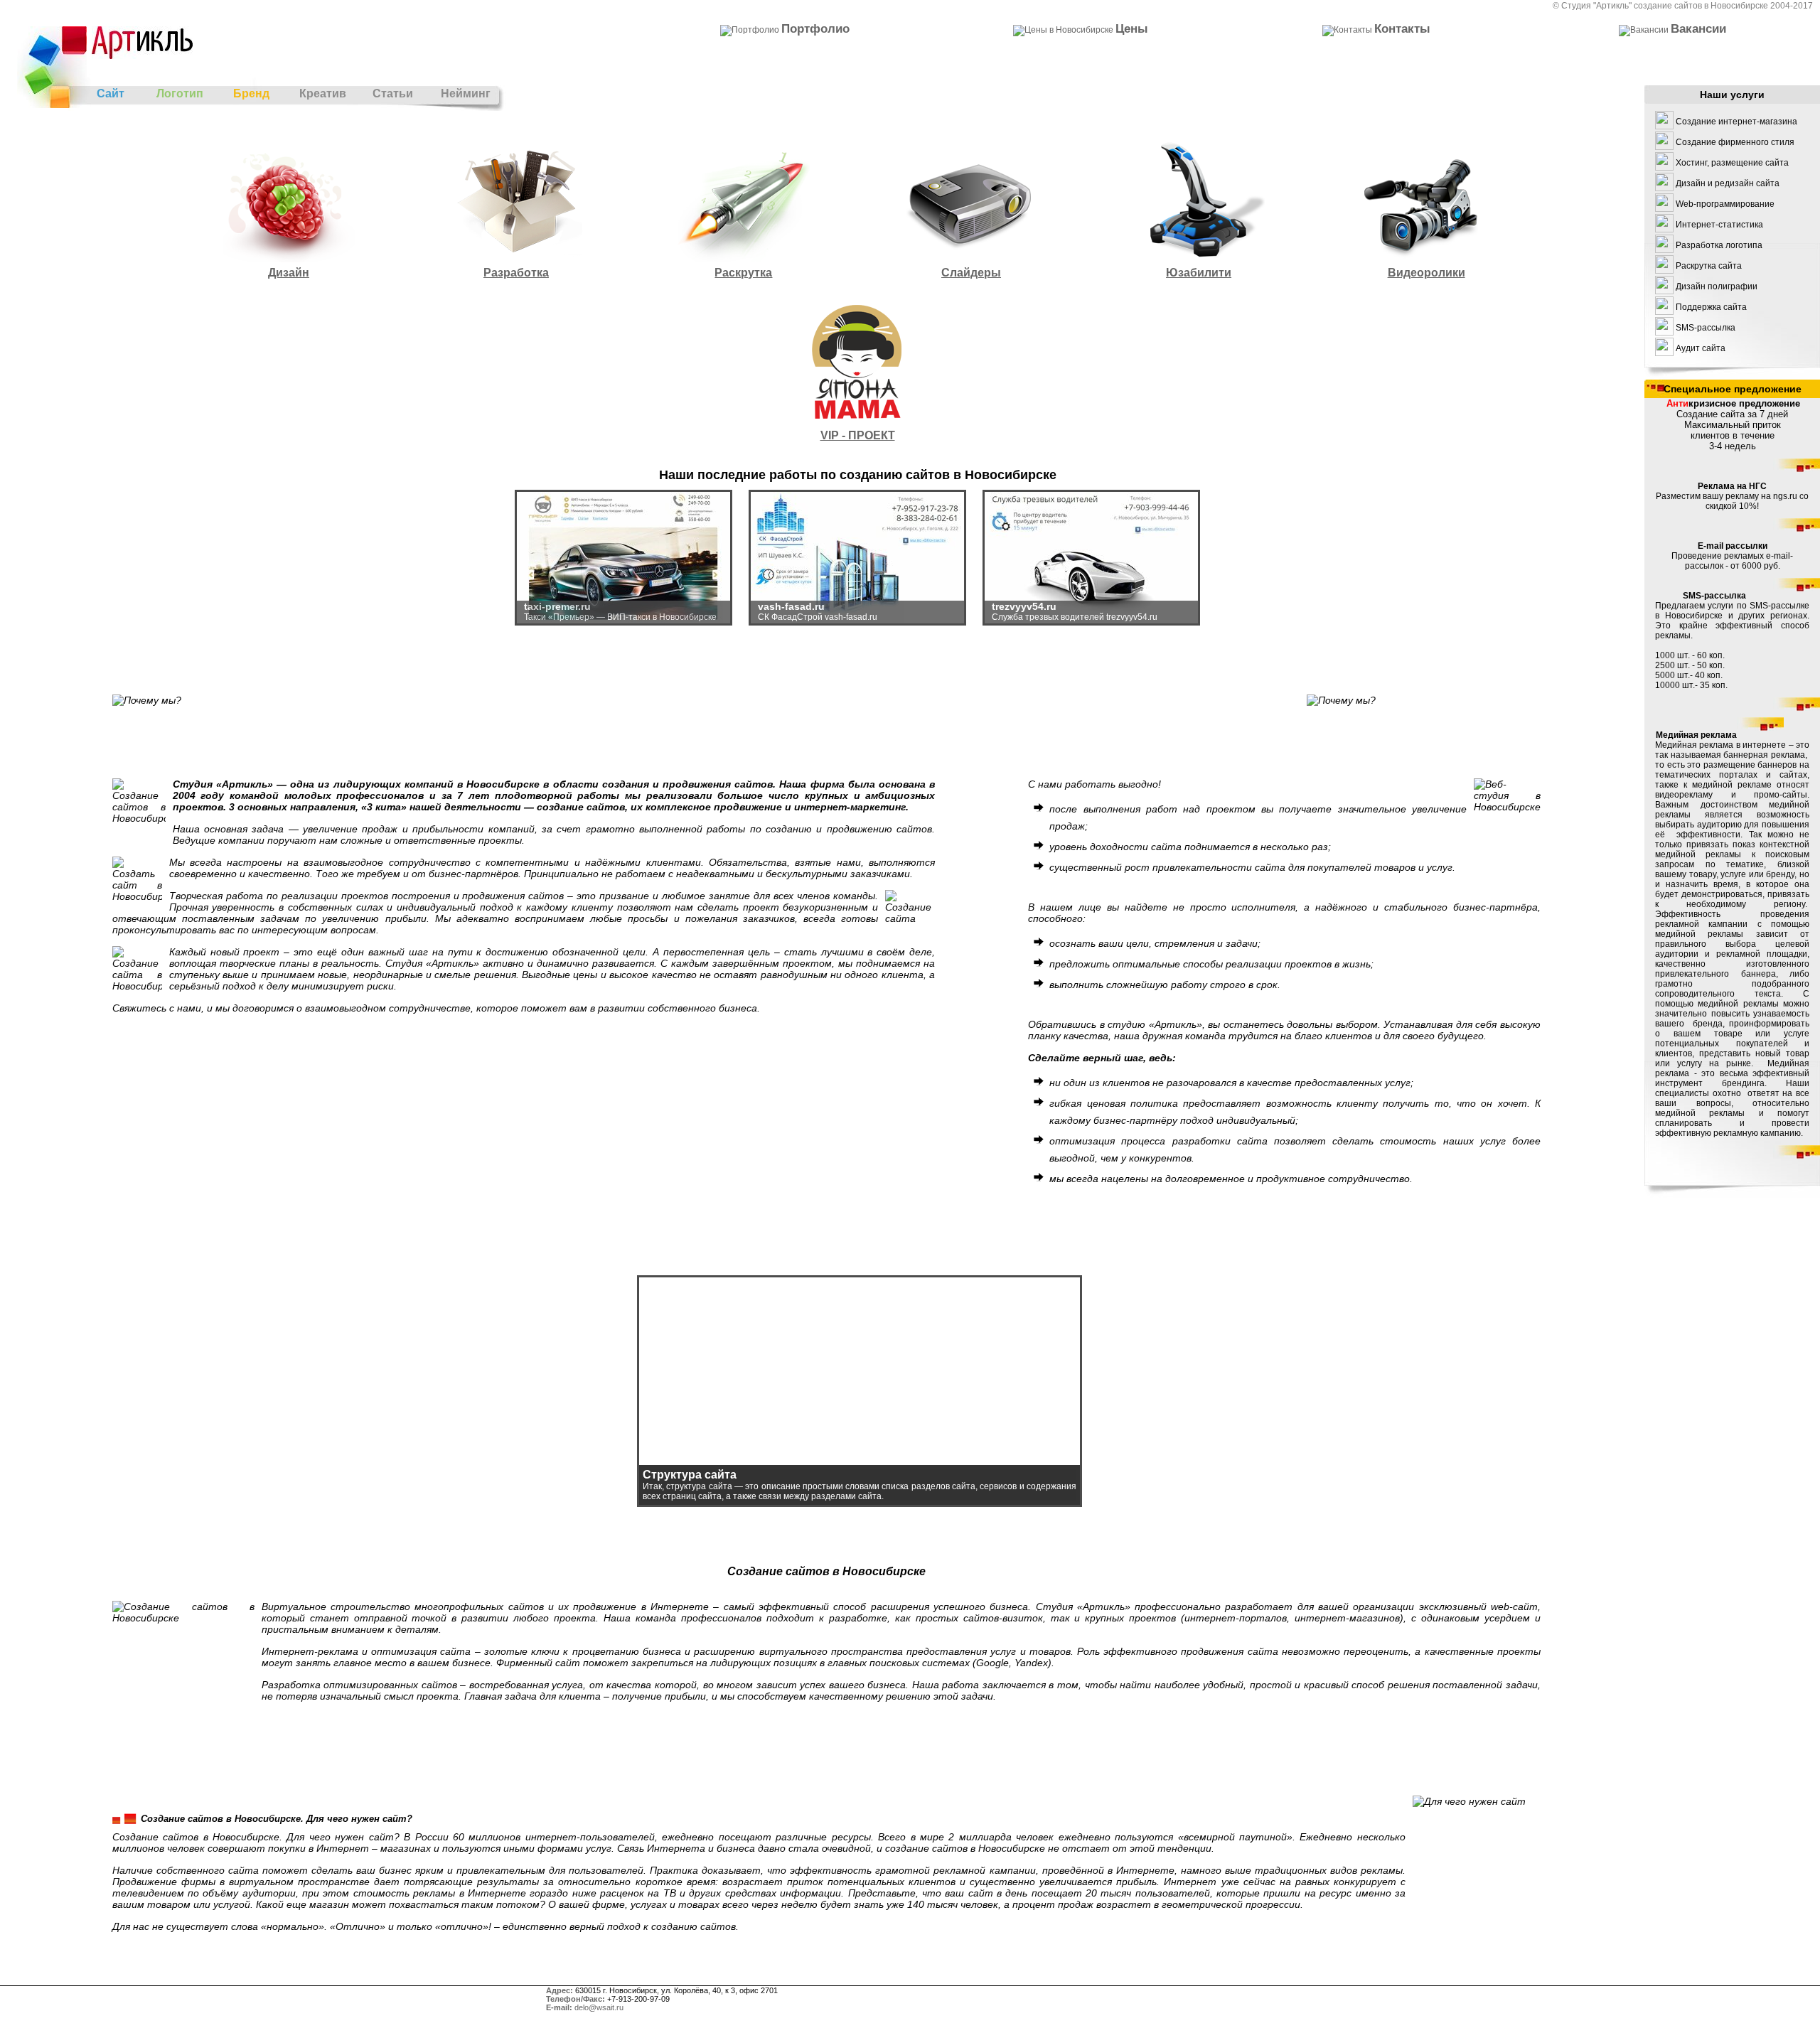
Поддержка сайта (1711, 307)
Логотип (180, 93)
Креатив (323, 93)
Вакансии (1698, 28)
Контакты (1402, 28)
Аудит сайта (1701, 348)
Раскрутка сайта (1709, 266)
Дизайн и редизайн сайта (1728, 183)
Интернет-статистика (1719, 225)
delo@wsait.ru (599, 2007)
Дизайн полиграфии (1717, 286)
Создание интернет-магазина (1736, 122)
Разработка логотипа (1719, 245)
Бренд (251, 93)
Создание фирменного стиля (1735, 142)
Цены (1132, 28)
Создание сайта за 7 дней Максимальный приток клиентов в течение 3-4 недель (1733, 425)
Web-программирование (1725, 204)
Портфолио (815, 28)
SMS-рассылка (1706, 328)
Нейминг (466, 93)
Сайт (111, 93)
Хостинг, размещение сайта (1732, 163)
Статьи (393, 93)
